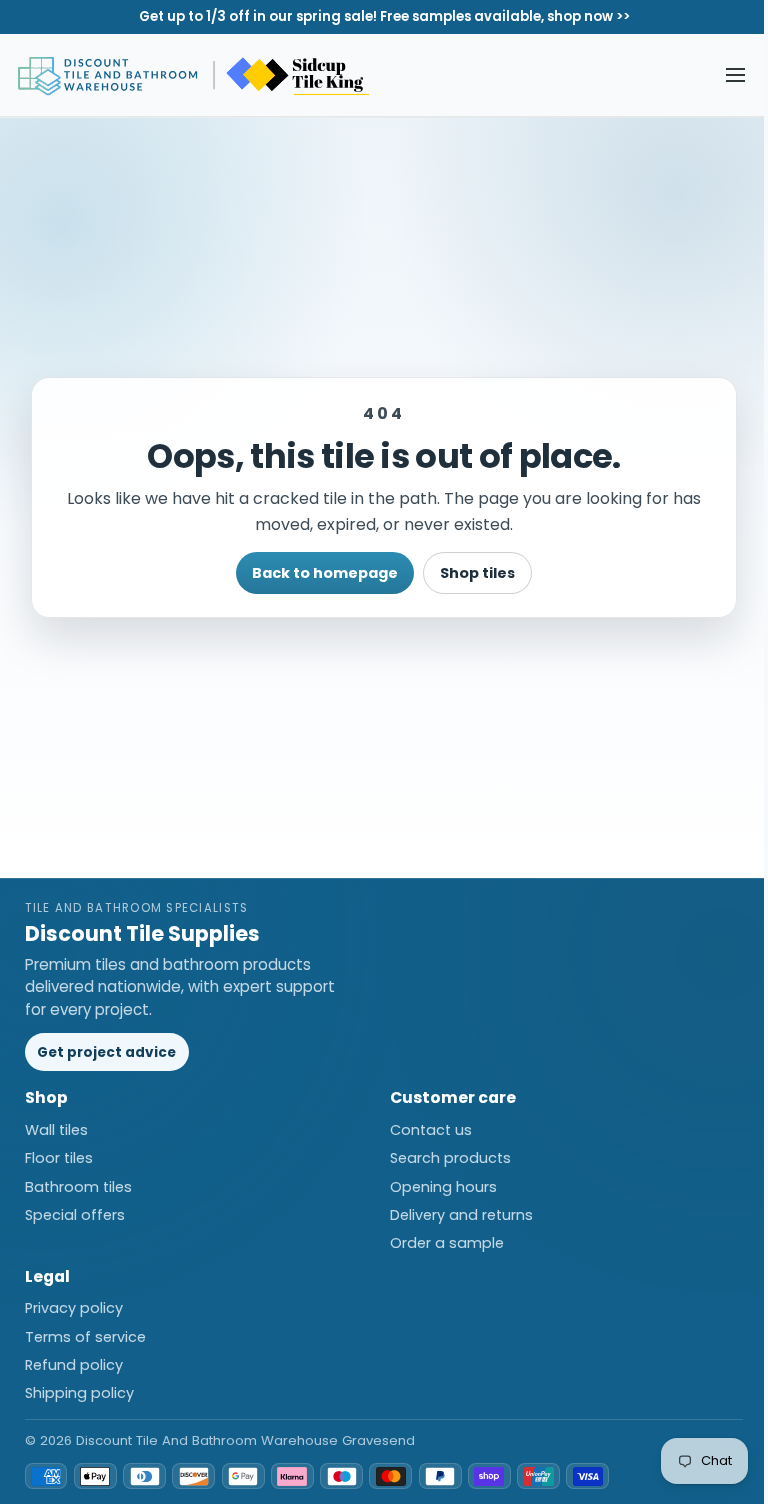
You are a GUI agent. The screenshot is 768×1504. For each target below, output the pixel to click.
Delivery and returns (461, 1215)
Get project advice (106, 1052)
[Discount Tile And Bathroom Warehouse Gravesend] (195, 75)
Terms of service (85, 1337)
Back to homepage (325, 573)
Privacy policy (74, 1308)
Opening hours (443, 1187)
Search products (450, 1158)
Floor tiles (59, 1158)
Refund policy (74, 1365)
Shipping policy (79, 1393)
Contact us (431, 1130)
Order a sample (447, 1243)
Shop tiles (477, 573)
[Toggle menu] (736, 75)
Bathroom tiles (78, 1187)
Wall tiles (56, 1130)
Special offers (75, 1215)
